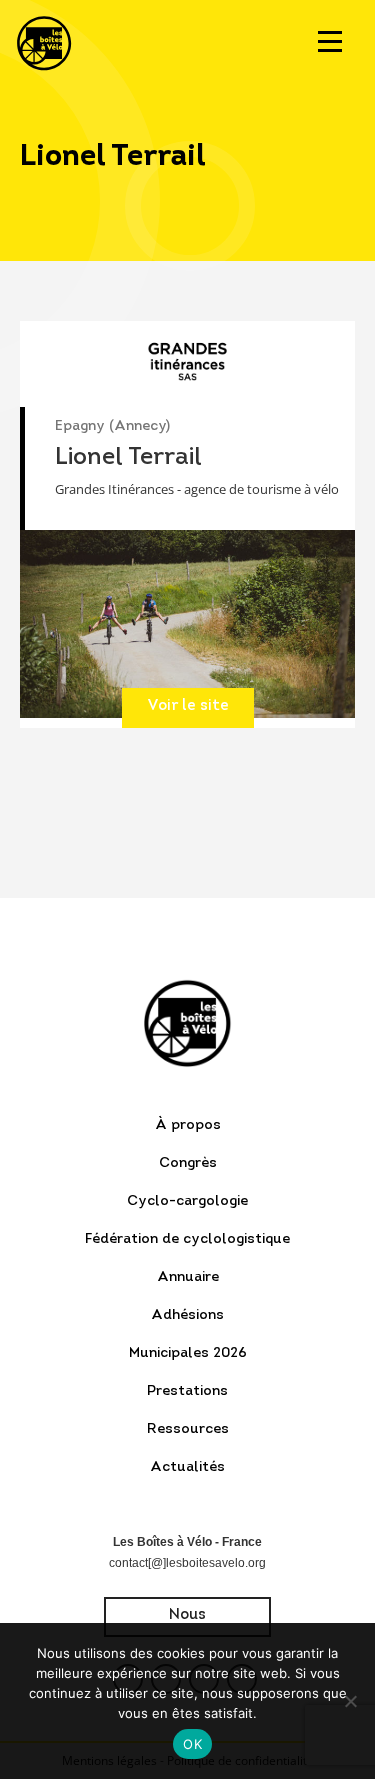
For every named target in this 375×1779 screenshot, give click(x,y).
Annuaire (188, 1277)
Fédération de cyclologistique (187, 1239)
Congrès (188, 1163)
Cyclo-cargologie (187, 1201)
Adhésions (187, 1315)
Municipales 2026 (188, 1353)
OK (192, 1744)
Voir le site (188, 706)
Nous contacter (187, 1622)
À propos (188, 1125)
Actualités (187, 1467)
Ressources (188, 1429)
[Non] (350, 1701)
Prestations (187, 1391)
